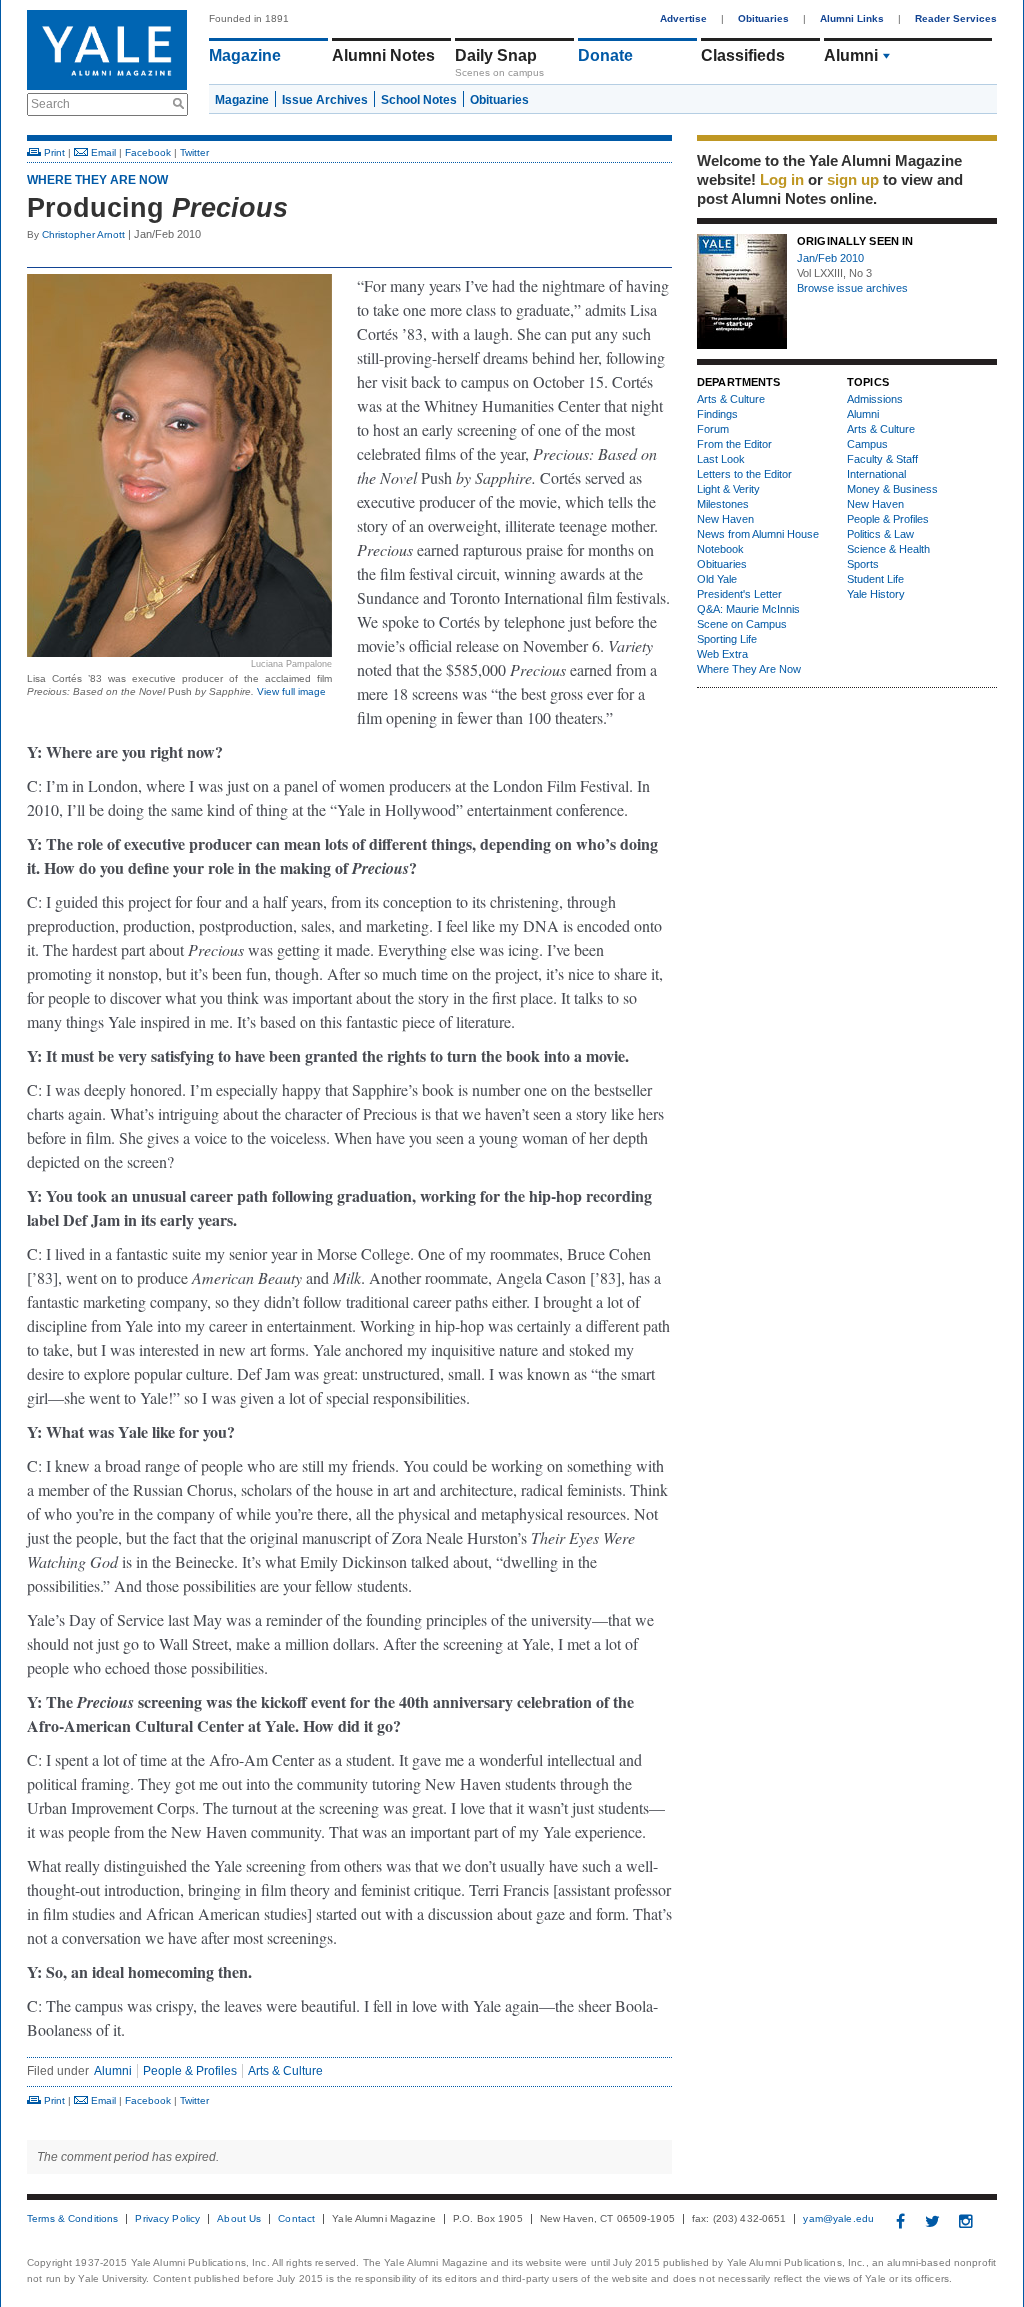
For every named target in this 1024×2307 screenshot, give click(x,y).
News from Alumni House (758, 534)
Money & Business (892, 489)
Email (102, 152)
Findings (717, 414)
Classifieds (743, 55)
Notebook (720, 549)
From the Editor (734, 444)
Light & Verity (728, 489)
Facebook (148, 152)
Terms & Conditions (72, 2219)
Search (50, 104)
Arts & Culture (285, 2071)
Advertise (683, 18)
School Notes (419, 100)
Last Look (721, 459)
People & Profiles (190, 2071)
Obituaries (763, 18)
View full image (291, 691)
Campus (867, 444)
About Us (239, 2219)
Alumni (851, 55)
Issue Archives (325, 100)
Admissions (875, 399)
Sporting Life (727, 639)
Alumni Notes (383, 55)
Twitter (194, 152)
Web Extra (722, 654)
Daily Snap (496, 55)
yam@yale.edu (838, 2219)
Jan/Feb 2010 (830, 258)
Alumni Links (852, 18)
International (876, 474)
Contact (296, 2219)
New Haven (725, 519)
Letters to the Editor (744, 474)
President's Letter (739, 594)
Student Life (875, 579)
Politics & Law (880, 534)
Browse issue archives (852, 288)
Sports (863, 564)
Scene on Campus (742, 624)
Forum (713, 429)
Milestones (723, 504)
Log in (782, 179)
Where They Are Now (97, 180)
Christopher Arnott (83, 234)
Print (53, 152)
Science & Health (888, 549)
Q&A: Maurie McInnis (748, 609)
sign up (853, 179)
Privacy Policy (167, 2219)
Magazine (245, 55)
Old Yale (717, 579)
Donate (605, 55)
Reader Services (956, 18)
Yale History (876, 594)
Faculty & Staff (882, 459)
